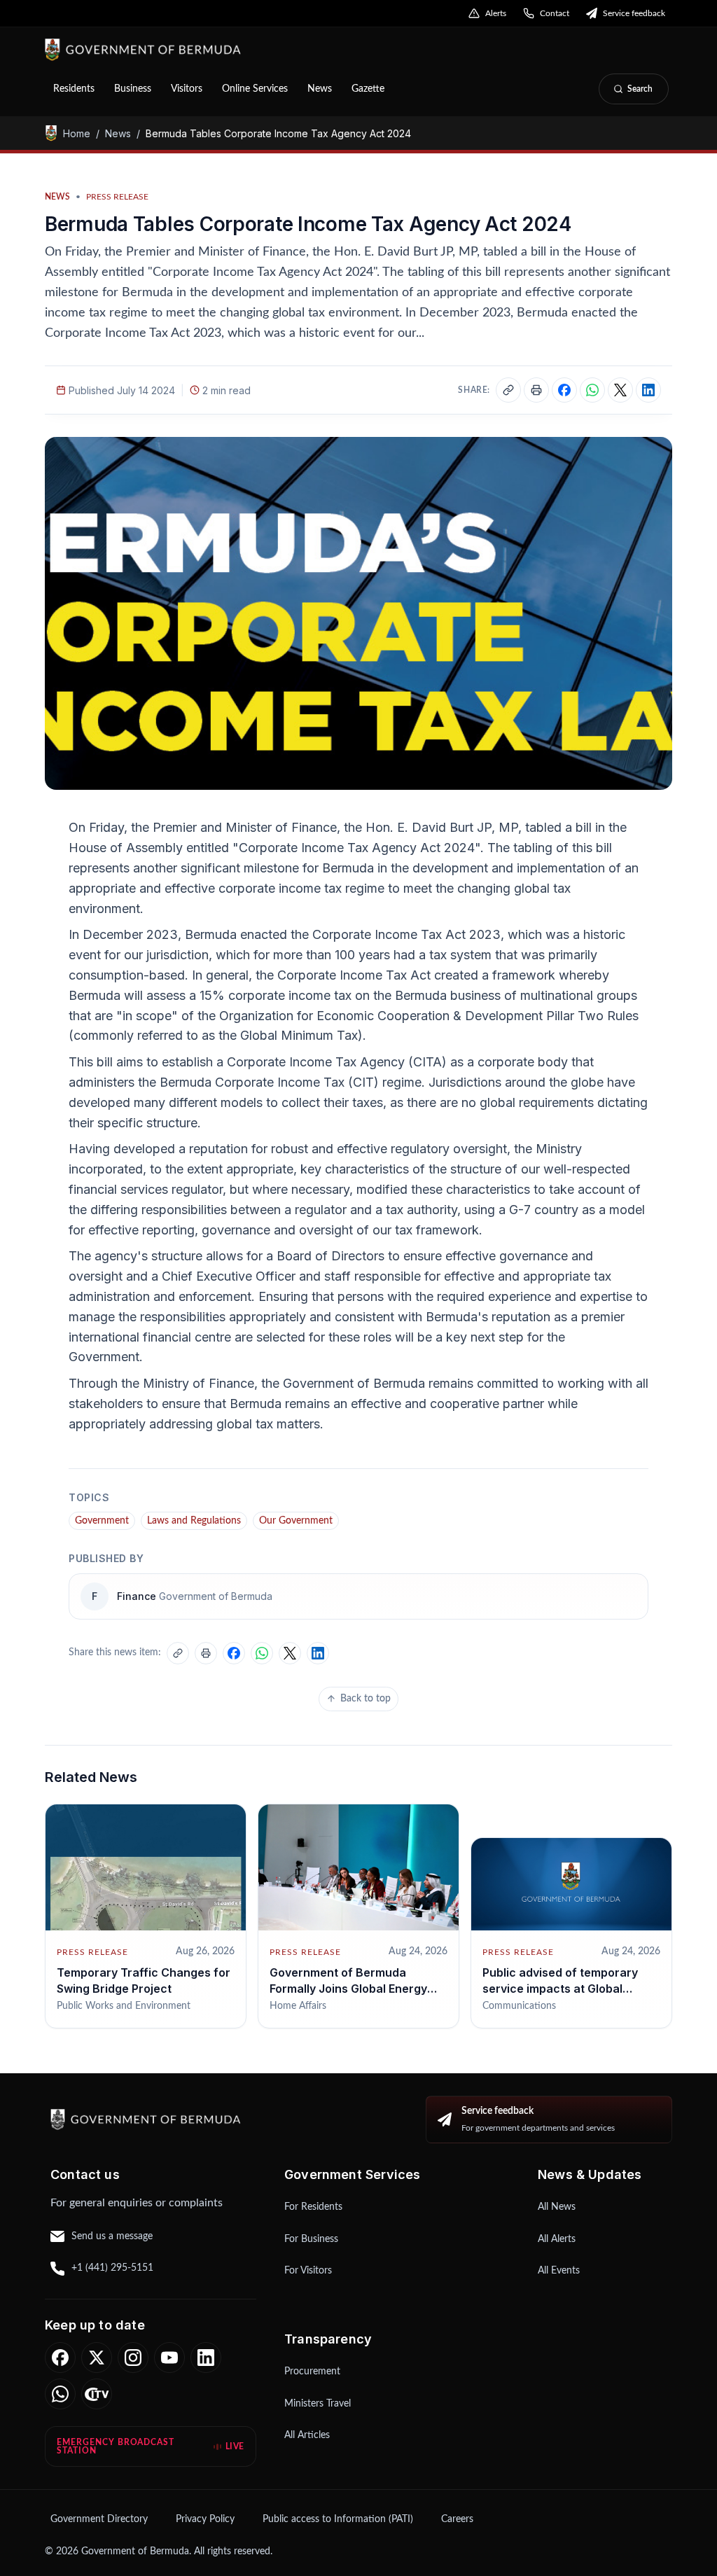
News (320, 89)
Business (133, 89)
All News (557, 2207)
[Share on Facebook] (564, 390)
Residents (74, 89)
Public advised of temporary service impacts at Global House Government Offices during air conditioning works (563, 1996)
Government (102, 1521)
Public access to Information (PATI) (338, 2519)
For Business (311, 2239)
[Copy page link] (508, 390)
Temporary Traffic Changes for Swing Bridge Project (144, 1980)
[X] (97, 2358)
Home (77, 133)
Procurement (312, 2372)
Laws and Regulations (194, 1521)
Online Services (255, 89)
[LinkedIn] (206, 2358)
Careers (457, 2519)
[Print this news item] (536, 390)
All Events (559, 2271)
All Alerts (557, 2239)
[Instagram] (133, 2358)
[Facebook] (60, 2358)
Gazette (368, 89)
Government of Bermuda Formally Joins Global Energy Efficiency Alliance (348, 1988)
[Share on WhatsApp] (592, 390)
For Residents (313, 2207)
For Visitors (308, 2271)
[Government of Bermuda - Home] (218, 50)
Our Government (296, 1521)
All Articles (307, 2435)
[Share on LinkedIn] (648, 390)
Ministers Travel (318, 2404)
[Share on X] (620, 390)
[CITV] (97, 2394)
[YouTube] (169, 2358)
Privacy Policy (205, 2519)
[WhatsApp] (60, 2394)
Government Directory (99, 2519)
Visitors (187, 89)
